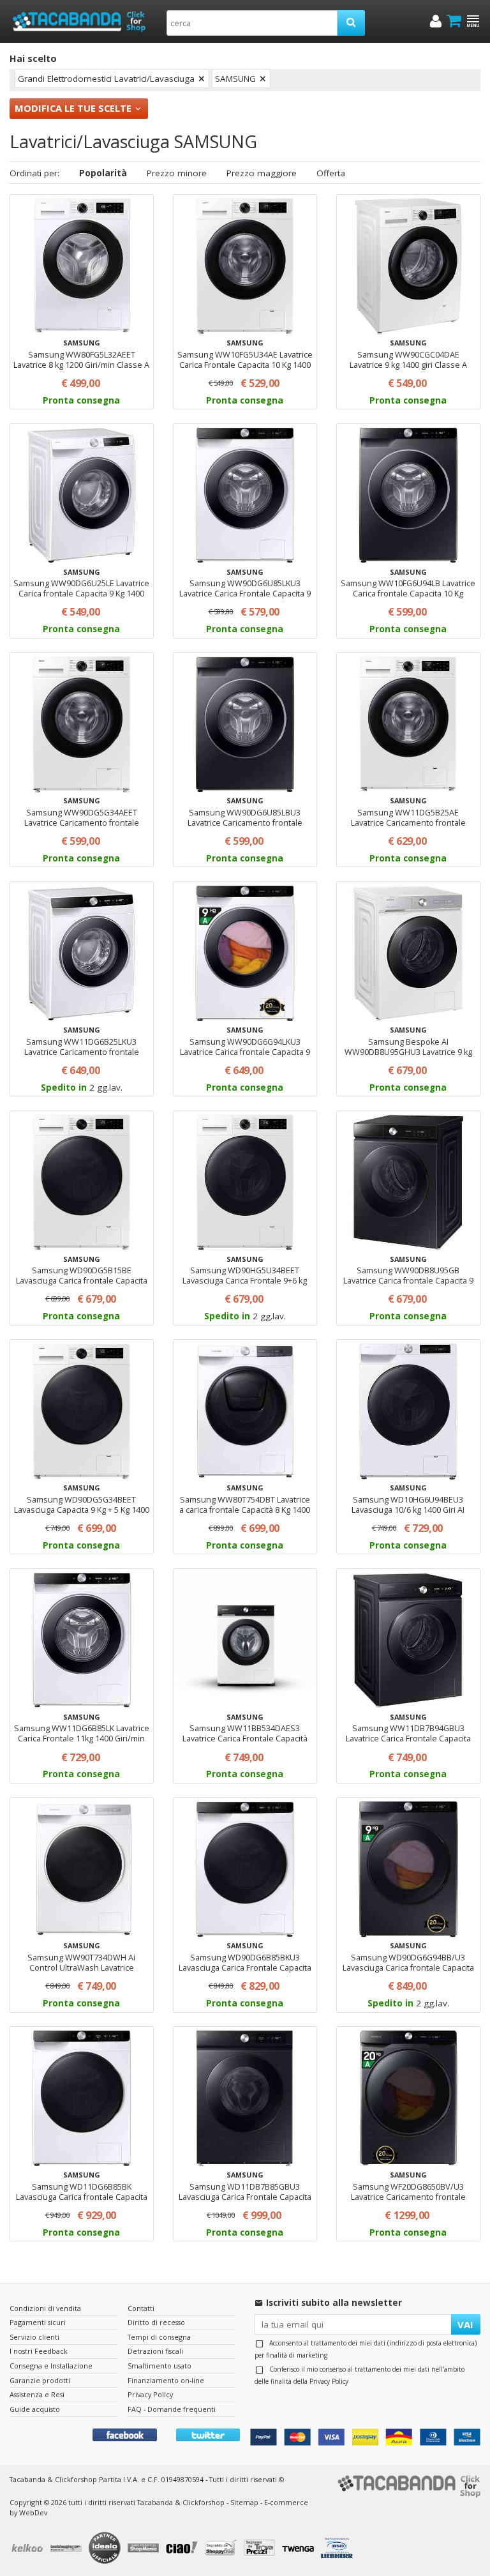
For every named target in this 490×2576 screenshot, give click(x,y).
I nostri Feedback (39, 2351)
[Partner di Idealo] (106, 2549)
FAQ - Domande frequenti (172, 2409)
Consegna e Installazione (51, 2366)
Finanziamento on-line (166, 2380)
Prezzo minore (177, 173)
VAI (465, 2324)
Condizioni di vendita (45, 2308)
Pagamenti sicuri (38, 2322)
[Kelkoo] (29, 2549)
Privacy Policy (329, 2381)
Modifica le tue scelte (73, 108)
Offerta (331, 173)
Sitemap (244, 2502)
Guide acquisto (35, 2409)
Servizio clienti (34, 2337)
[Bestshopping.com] (68, 2549)
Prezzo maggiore (262, 173)
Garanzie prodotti (40, 2380)
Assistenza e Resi (37, 2394)
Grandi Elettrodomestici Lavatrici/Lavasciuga (106, 79)
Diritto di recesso (156, 2322)
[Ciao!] (184, 2549)
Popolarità (103, 173)
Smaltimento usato (160, 2366)
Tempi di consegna (159, 2337)
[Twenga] (300, 2549)
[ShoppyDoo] (222, 2549)
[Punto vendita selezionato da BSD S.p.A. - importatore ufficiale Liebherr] (338, 2549)
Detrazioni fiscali (155, 2351)
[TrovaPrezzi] (261, 2549)
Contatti (141, 2308)
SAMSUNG (235, 79)
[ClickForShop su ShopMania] (145, 2549)
